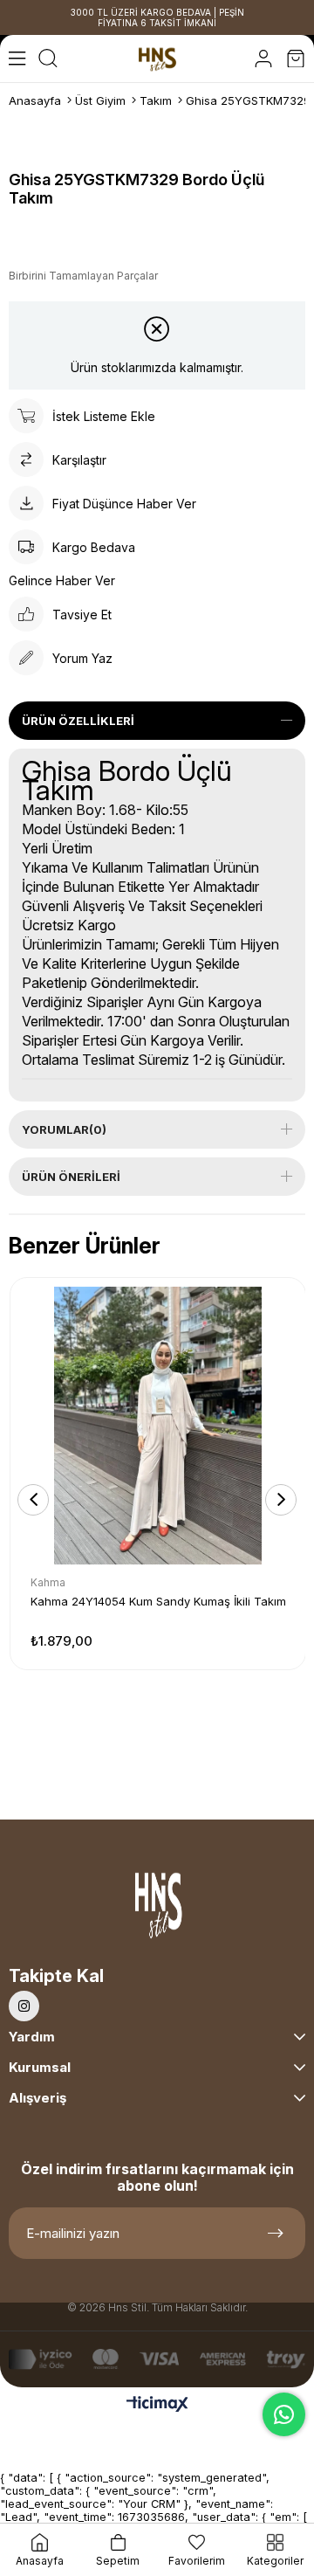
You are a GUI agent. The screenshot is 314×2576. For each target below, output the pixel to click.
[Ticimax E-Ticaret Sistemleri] (157, 2405)
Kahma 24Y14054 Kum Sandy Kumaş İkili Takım (158, 1601)
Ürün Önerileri (71, 1177)
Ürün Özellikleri (78, 721)
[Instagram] (24, 2006)
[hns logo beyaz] (157, 1909)
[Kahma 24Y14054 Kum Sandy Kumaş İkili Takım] (158, 1426)
